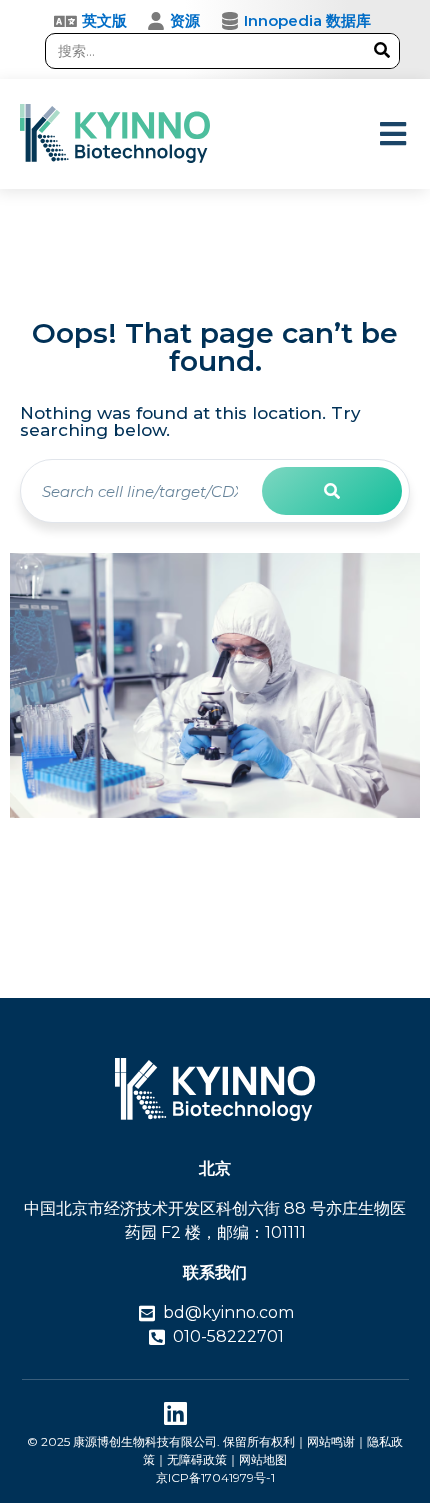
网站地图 (263, 1459)
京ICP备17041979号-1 (215, 1477)
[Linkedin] (175, 1412)
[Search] (381, 51)
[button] (392, 133)
